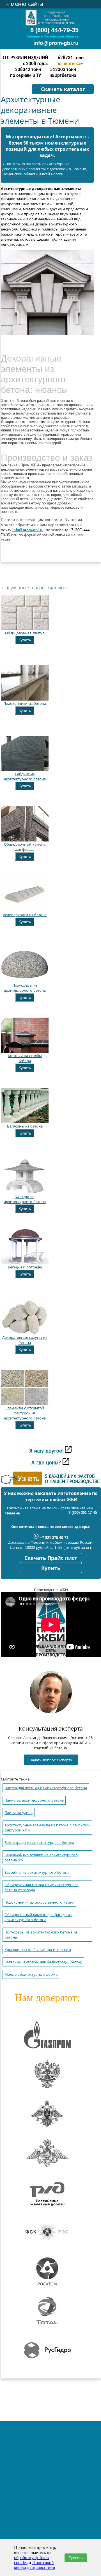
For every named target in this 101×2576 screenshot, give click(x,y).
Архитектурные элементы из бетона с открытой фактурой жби (47, 1828)
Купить (25, 640)
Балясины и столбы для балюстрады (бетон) (43, 1962)
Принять (76, 2558)
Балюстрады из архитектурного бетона (39, 1843)
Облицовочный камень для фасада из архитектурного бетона (38, 1917)
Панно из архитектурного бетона (34, 1800)
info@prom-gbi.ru (56, 43)
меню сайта (24, 4)
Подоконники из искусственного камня (39, 1902)
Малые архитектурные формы (31, 1974)
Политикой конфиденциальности (35, 2565)
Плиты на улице (19, 1813)
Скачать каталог (63, 89)
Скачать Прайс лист (51, 1558)
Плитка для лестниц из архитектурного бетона (46, 1788)
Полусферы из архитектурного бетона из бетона (41, 1935)
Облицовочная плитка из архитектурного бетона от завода (42, 1887)
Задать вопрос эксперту (51, 1760)
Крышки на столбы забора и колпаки (38, 1950)
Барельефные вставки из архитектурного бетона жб (41, 1858)
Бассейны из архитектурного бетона (37, 1872)
